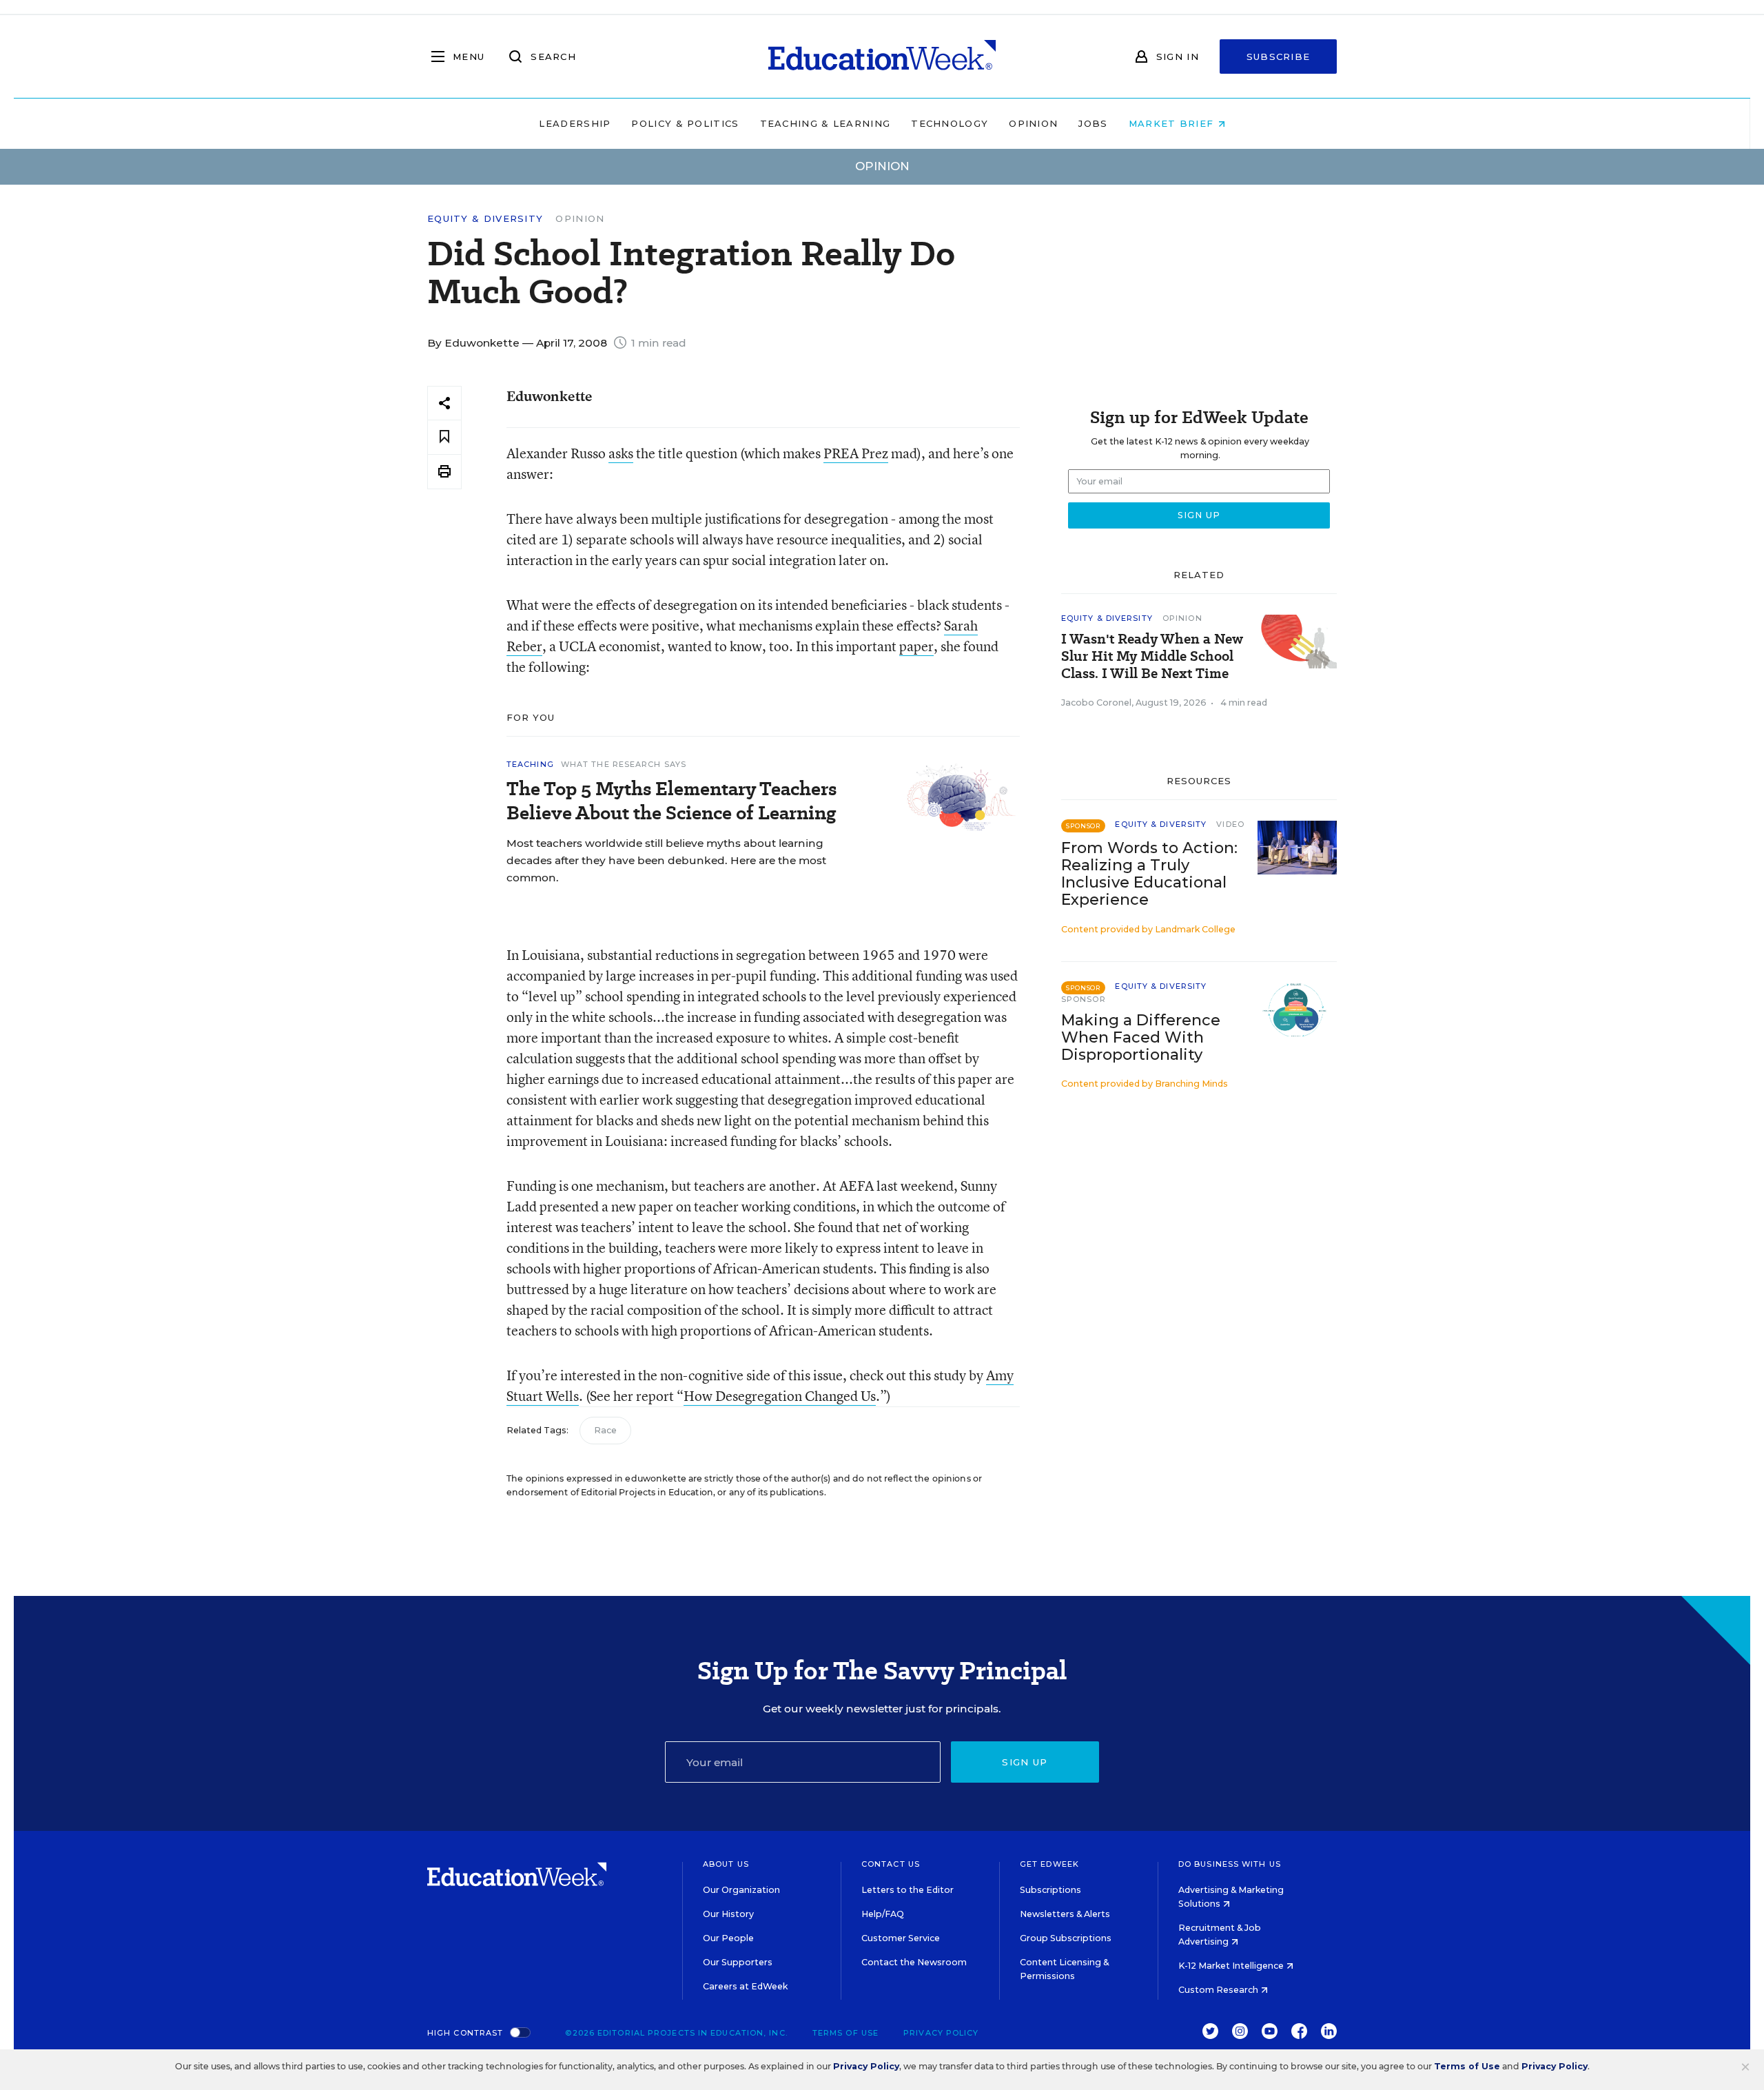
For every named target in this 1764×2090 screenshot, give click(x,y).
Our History (728, 1914)
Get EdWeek (1049, 1864)
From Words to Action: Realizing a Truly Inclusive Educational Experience (1149, 874)
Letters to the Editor (907, 1890)
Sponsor (1084, 999)
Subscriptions (1050, 1890)
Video (1230, 824)
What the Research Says (624, 764)
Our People (728, 1938)
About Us (726, 1864)
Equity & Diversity (485, 219)
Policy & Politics (685, 123)
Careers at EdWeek (745, 1986)
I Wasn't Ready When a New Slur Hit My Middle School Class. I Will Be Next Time (1152, 656)
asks (621, 453)
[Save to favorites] (444, 437)
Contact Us (891, 1864)
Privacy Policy (941, 2033)
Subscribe (1279, 57)
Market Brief (1173, 123)
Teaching (530, 764)
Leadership (575, 123)
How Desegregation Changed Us (780, 1396)
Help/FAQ (883, 1914)
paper (916, 646)
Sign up (1025, 1762)
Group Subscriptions (1066, 1938)
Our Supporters (738, 1962)
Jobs (1093, 123)
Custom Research (1219, 1990)
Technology (950, 123)
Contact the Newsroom (914, 1962)
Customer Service (901, 1938)
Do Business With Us (1230, 1864)
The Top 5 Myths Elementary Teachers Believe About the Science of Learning (671, 801)
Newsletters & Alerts (1065, 1914)
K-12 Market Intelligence (1232, 1966)
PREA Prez (856, 453)
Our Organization (741, 1890)
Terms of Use (845, 2033)
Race (605, 1430)
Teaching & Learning (825, 123)
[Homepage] (882, 57)
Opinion (1033, 123)
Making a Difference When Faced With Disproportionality (1141, 1037)
